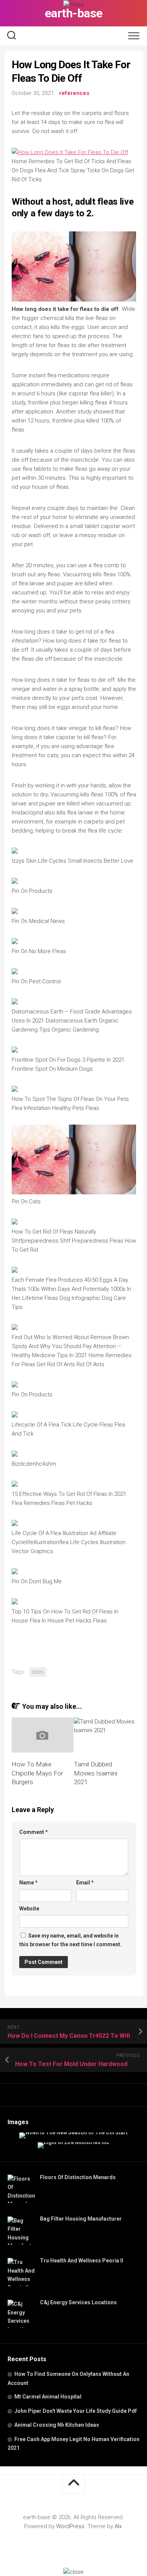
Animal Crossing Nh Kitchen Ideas (57, 2425)
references (74, 93)
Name (28, 1883)
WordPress (70, 2526)
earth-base (74, 13)
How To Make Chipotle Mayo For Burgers (37, 1773)
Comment (34, 1832)
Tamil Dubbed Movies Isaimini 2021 (96, 1773)
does (38, 1672)
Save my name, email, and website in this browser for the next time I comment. (70, 1940)
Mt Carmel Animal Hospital (48, 2397)
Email (85, 1883)
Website (29, 1909)
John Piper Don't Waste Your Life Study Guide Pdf (76, 2411)
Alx (118, 2526)
